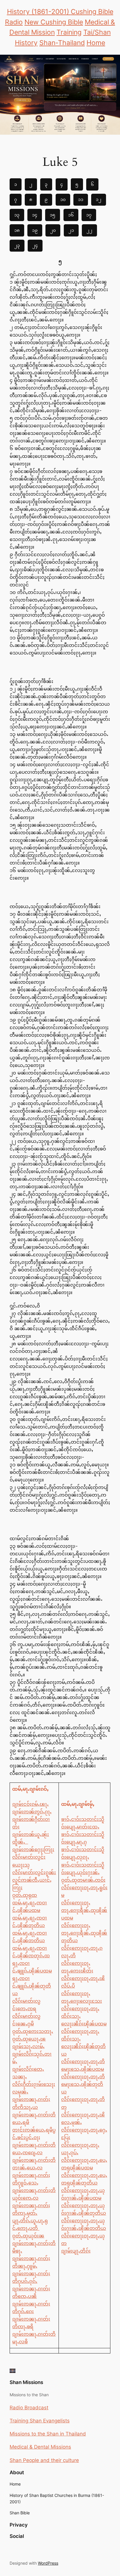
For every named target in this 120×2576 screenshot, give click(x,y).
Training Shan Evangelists (40, 2421)
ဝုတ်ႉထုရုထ (25, 1895)
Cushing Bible (92, 12)
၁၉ (35, 230)
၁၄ (35, 215)
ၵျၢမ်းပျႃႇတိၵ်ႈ (76, 2251)
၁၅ (53, 215)
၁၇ (89, 215)
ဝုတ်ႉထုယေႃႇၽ (29, 2039)
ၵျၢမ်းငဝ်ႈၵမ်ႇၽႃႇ (30, 1804)
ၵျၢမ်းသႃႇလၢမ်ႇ (28, 2046)
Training (69, 32)
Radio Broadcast (29, 2408)
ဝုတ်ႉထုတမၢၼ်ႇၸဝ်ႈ (83, 1880)
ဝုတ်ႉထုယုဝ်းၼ (28, 2236)
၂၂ (89, 230)
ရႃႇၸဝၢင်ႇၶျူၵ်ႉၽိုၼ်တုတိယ (32, 1986)
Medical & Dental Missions (40, 2447)
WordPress (48, 2563)
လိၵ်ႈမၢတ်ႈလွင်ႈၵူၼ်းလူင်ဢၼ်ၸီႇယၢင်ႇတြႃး (34, 1880)
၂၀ (53, 230)
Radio (14, 22)
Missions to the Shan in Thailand (48, 2434)
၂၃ (17, 245)
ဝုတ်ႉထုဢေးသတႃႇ (33, 2031)
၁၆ (71, 215)
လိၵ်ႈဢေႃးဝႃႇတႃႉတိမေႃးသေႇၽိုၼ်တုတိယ (83, 2084)
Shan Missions (26, 2382)
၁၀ (63, 199)
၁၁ (81, 199)
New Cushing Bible (54, 22)
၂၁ (71, 230)
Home (96, 43)
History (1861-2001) (39, 12)
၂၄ (35, 245)
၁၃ (17, 215)
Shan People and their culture (44, 2460)
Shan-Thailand (62, 43)
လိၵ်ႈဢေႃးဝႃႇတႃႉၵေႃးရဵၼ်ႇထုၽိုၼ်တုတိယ (84, 1933)
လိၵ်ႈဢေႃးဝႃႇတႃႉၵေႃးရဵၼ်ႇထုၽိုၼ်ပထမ (84, 1910)
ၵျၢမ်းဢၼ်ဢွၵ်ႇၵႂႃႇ (32, 1812)
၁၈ (17, 230)
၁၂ (99, 199)
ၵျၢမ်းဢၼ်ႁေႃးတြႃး (33, 1849)
